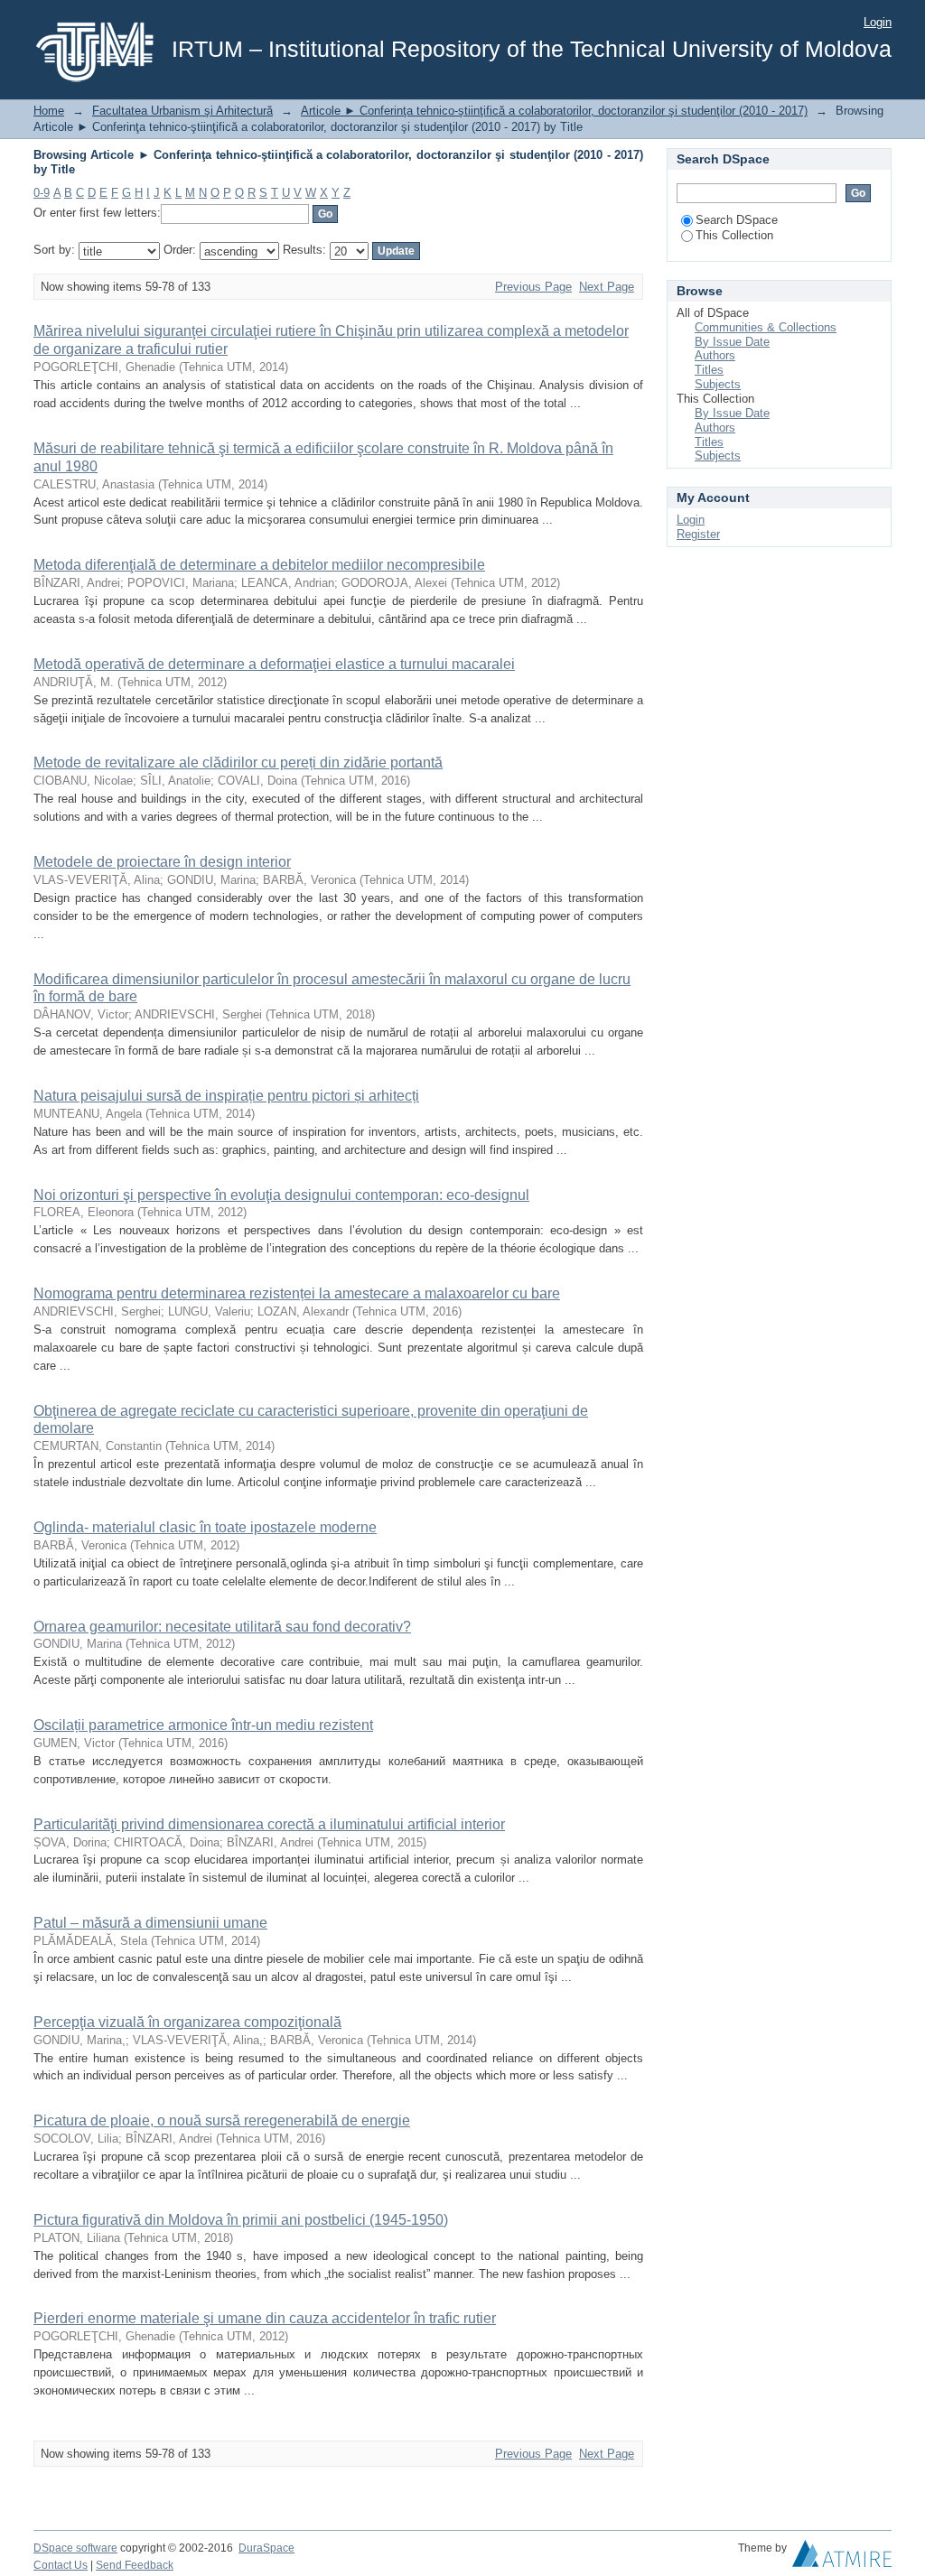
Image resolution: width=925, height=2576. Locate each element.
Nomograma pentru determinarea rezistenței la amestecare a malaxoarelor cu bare (297, 1293)
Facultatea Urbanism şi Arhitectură (182, 111)
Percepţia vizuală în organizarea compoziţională (187, 2022)
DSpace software (75, 2548)
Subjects (718, 384)
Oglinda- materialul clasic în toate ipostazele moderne (205, 1527)
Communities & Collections (766, 327)
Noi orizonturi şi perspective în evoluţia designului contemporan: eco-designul (281, 1195)
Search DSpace (737, 220)
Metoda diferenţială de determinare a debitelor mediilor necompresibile (259, 565)
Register (698, 534)
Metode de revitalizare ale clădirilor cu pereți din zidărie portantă (238, 763)
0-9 (42, 193)
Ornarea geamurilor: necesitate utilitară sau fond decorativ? (222, 1627)
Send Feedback (135, 2565)
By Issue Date (732, 342)
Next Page (607, 287)
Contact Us (61, 2565)
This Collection (734, 235)
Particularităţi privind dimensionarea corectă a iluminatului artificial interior (269, 1824)
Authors (715, 355)
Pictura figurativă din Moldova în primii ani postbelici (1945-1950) (241, 2220)
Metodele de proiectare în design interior (162, 862)
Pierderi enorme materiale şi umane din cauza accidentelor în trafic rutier (265, 2318)
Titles (709, 370)
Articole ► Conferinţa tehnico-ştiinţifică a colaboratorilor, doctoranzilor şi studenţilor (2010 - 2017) (554, 111)
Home (49, 111)
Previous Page (533, 287)
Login (878, 22)
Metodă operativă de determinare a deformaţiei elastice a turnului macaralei (274, 664)
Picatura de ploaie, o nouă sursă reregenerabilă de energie (222, 2120)
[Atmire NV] (842, 2558)
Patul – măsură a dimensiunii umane (150, 1923)
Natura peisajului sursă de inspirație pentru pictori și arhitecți (226, 1096)
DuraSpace (266, 2548)
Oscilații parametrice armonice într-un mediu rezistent (203, 1725)
